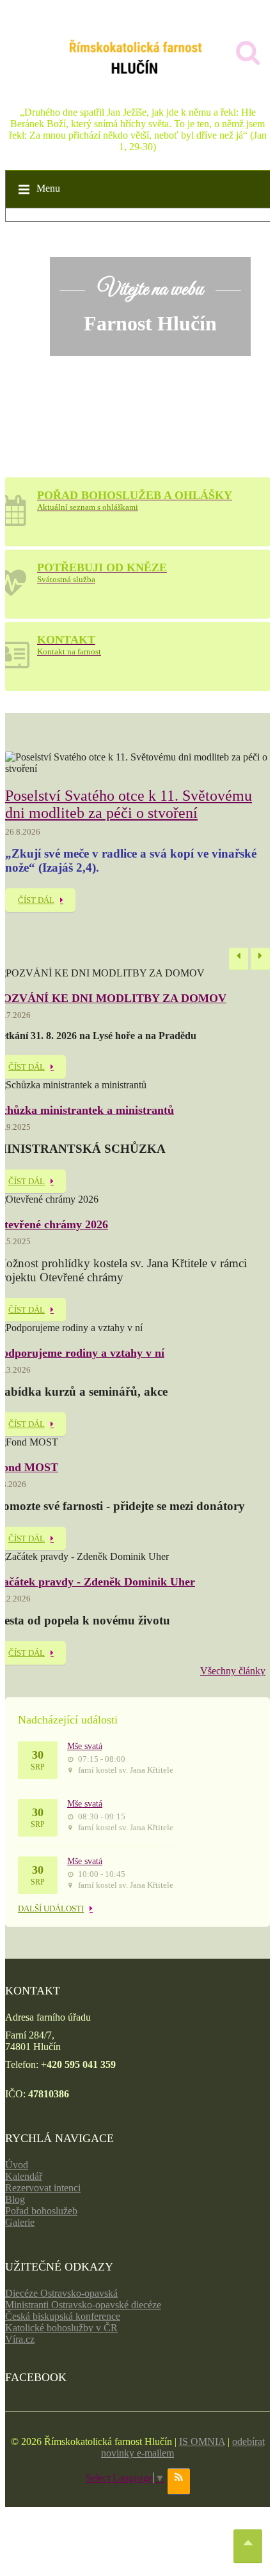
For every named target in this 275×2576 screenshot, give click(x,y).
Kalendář (24, 2176)
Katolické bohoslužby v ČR (61, 2328)
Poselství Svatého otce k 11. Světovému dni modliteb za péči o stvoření (129, 804)
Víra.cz (20, 2339)
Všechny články (233, 1671)
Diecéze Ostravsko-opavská (61, 2293)
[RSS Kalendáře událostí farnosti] (179, 2481)
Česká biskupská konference (63, 2316)
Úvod (17, 2165)
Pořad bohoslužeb (41, 2211)
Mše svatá (85, 1746)
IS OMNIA (202, 2441)
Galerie (20, 2222)
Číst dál (36, 900)
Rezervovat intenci (43, 2188)
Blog (15, 2199)
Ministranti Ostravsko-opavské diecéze (83, 2305)
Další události (51, 1909)
